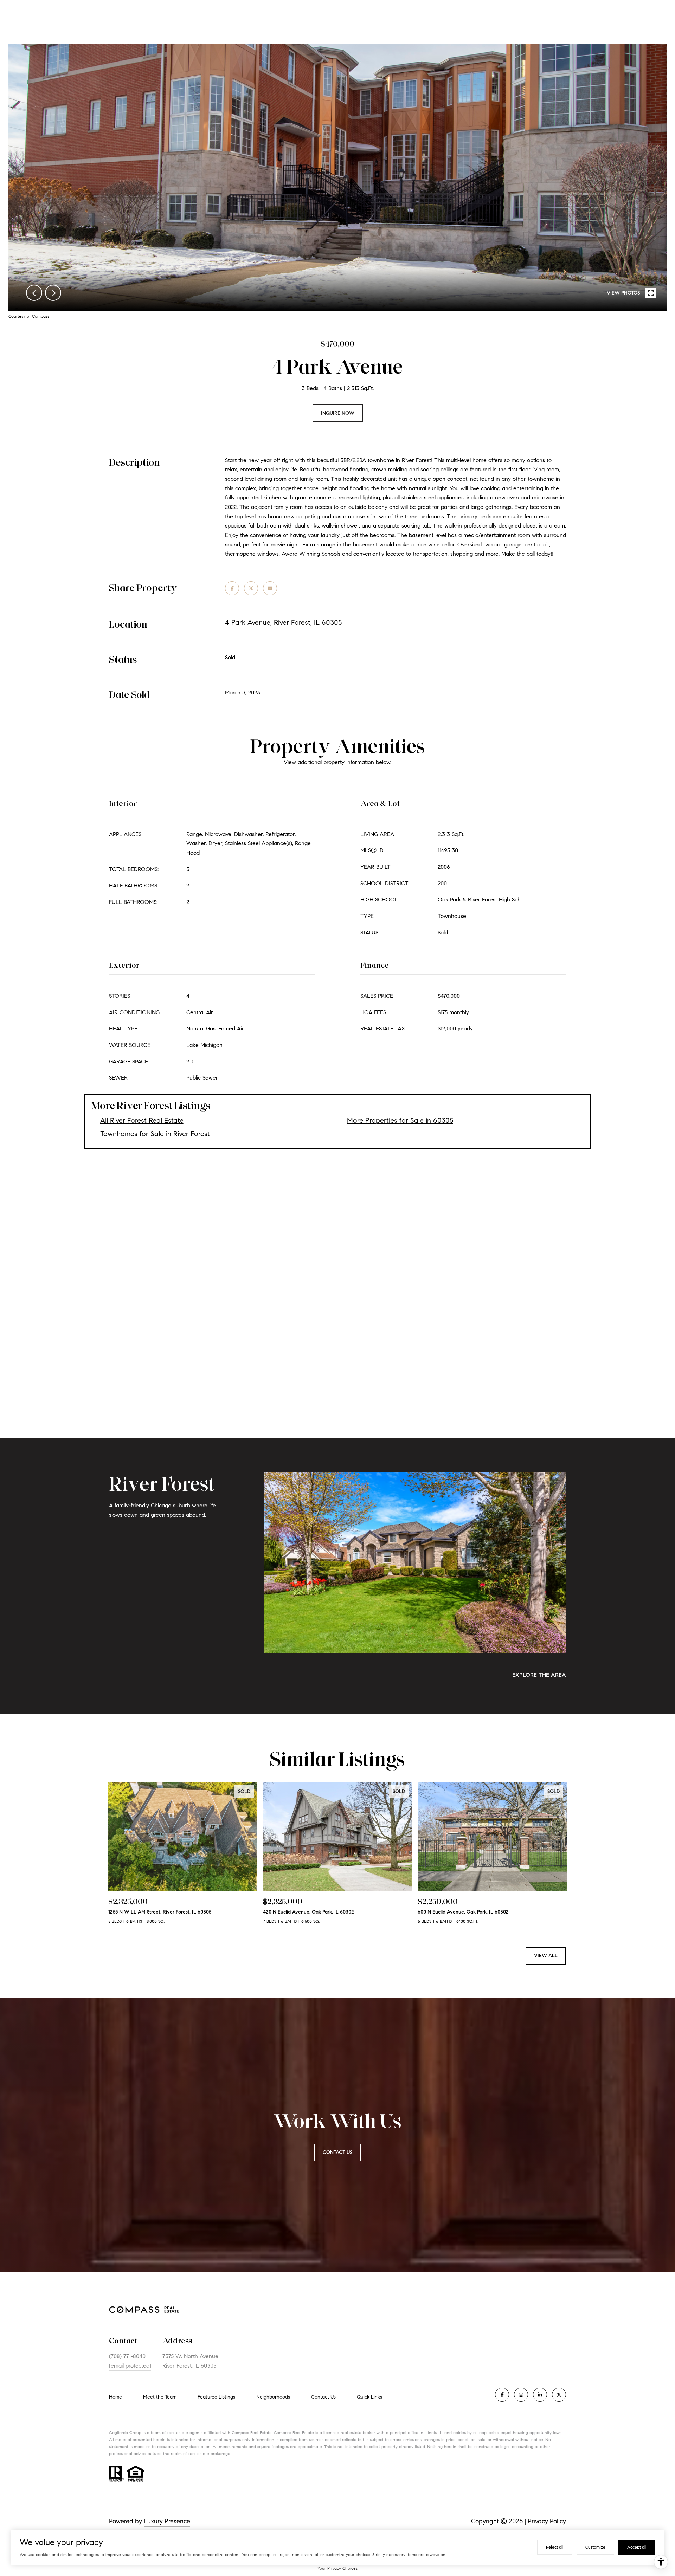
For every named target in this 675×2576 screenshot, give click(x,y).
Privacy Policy (547, 2521)
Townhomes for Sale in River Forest (155, 1134)
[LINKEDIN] (540, 2395)
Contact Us (323, 2397)
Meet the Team (160, 2397)
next (53, 293)
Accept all (637, 2547)
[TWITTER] (559, 2395)
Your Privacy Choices (337, 2568)
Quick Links (369, 2397)
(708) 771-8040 (127, 2356)
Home (115, 2397)
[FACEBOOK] (502, 2395)
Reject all (555, 2547)
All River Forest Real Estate (142, 1121)
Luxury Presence (167, 2521)
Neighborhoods (273, 2397)
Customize (595, 2547)
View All (546, 1956)
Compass (282, 2432)
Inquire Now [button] (338, 413)
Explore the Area (539, 1675)
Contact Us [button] (337, 2152)
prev (34, 293)
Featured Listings (216, 2397)
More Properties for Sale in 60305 (400, 1121)
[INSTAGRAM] (521, 2395)
